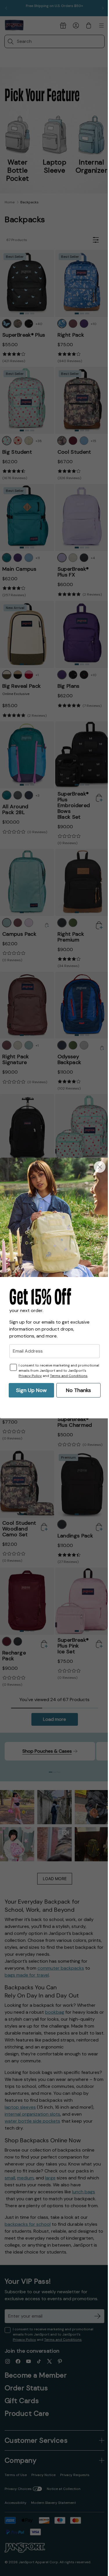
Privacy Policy (49, 1371)
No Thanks (76, 1391)
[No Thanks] (95, 1167)
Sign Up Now (29, 1391)
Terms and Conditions (37, 1376)
